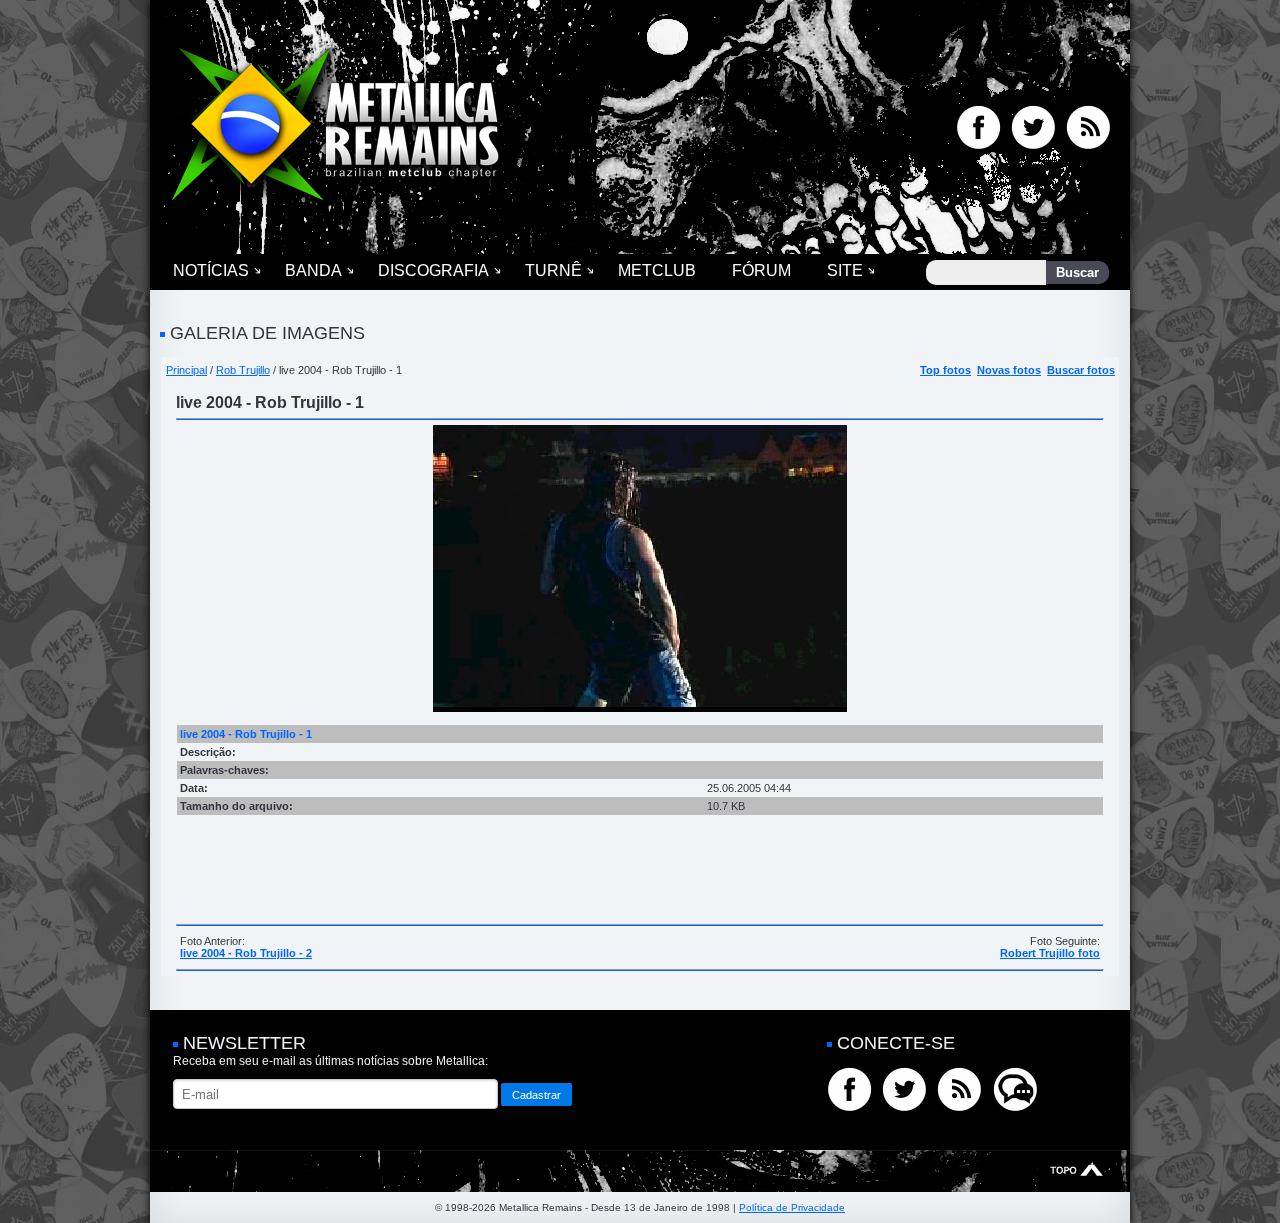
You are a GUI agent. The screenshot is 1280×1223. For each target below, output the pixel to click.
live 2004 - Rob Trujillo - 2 (246, 953)
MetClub (657, 270)
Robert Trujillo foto (1050, 953)
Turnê (553, 270)
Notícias (211, 270)
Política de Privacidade (792, 1207)
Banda (313, 270)
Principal (186, 370)
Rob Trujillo (243, 370)
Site (845, 270)
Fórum (761, 270)
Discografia (433, 270)
